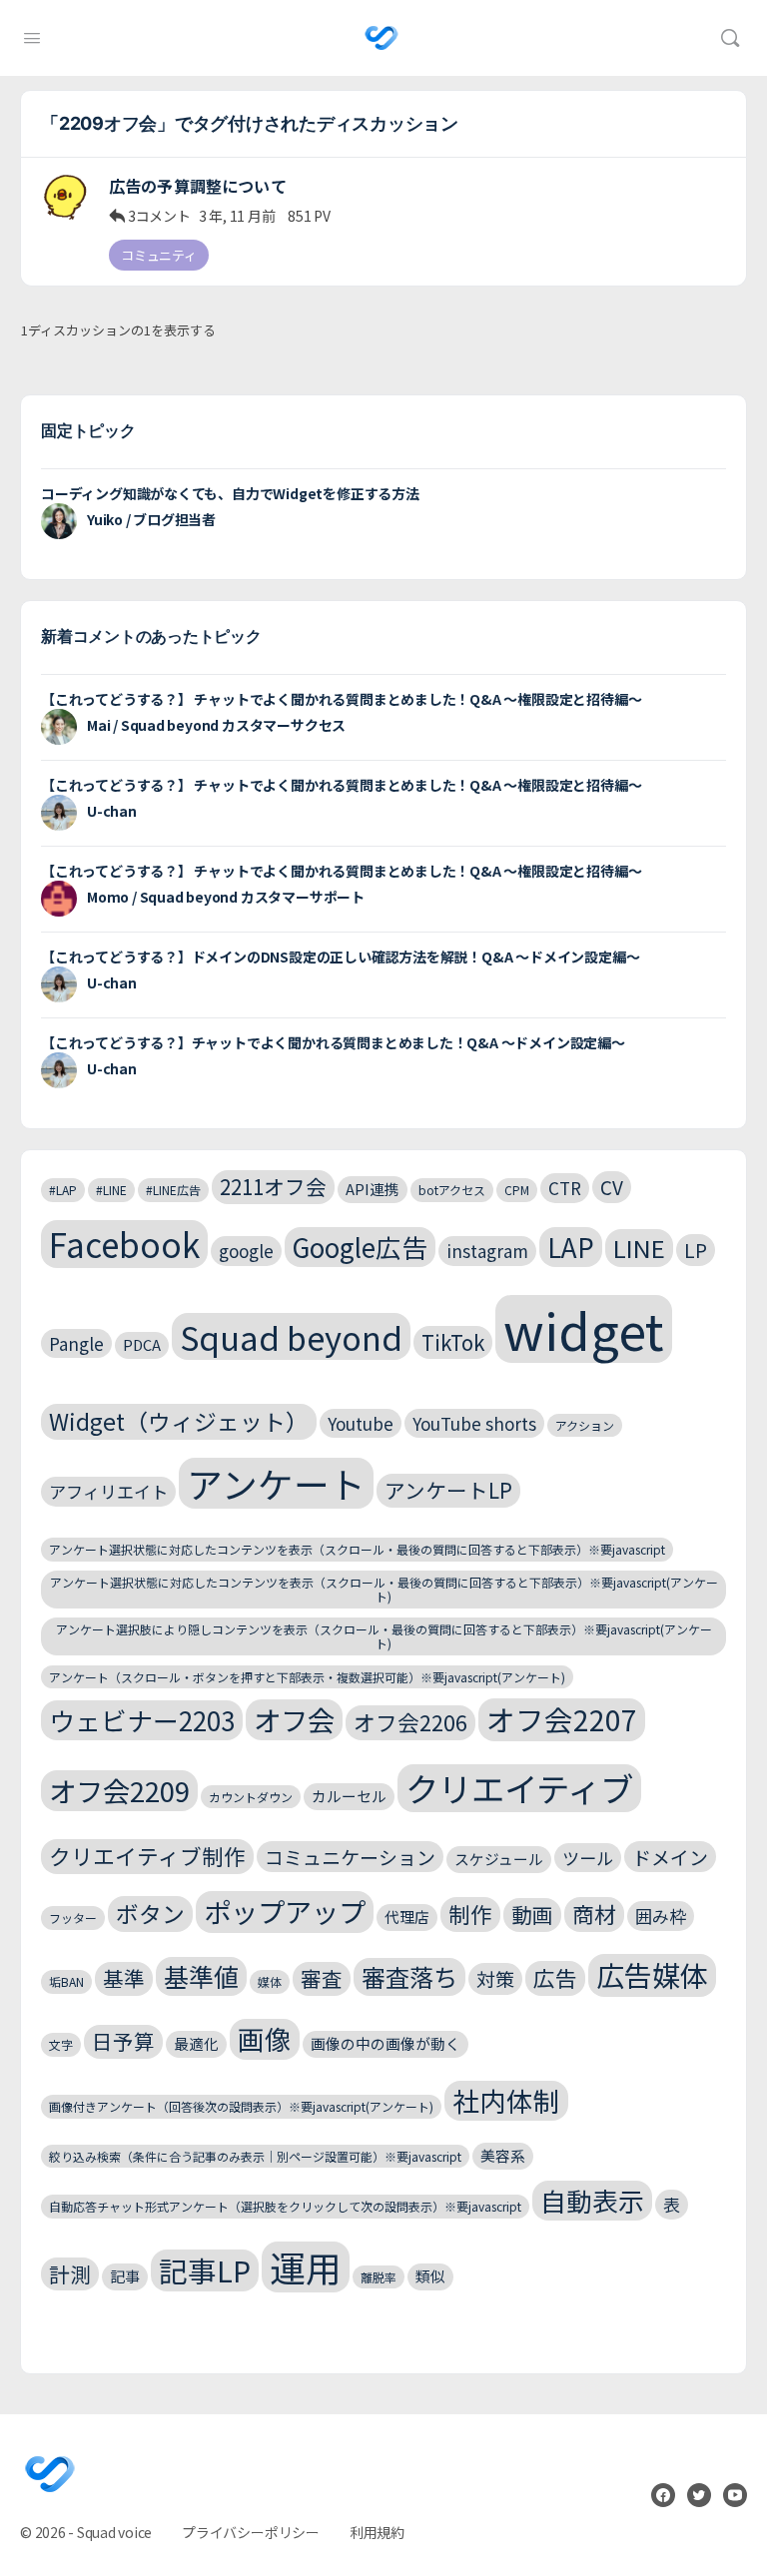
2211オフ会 (273, 1186)
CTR (565, 1188)
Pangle (76, 1343)
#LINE (111, 1190)
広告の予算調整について (198, 186)
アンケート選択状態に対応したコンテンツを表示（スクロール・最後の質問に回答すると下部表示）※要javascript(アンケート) (384, 1589)
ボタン (150, 1914)
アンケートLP (448, 1490)
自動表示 (592, 2200)
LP (696, 1250)
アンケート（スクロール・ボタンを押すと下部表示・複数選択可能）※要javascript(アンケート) (307, 1677)
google (246, 1251)
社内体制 (506, 2100)
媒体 (270, 1981)
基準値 (201, 1976)
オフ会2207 (562, 1719)
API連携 (373, 1189)
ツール (588, 1858)
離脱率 (379, 2277)
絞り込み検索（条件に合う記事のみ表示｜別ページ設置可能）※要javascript (255, 2156)
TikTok (453, 1342)
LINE (639, 1248)
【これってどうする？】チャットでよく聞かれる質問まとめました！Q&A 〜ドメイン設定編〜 (333, 1042)
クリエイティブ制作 (147, 1856)
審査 (322, 1978)
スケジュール (499, 1859)
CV (612, 1187)
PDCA (142, 1344)
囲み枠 (661, 1916)
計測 (70, 2273)
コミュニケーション (350, 1857)
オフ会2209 (119, 1790)
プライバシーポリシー (251, 2532)
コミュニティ (159, 255)
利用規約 (377, 2532)
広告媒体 (652, 1974)
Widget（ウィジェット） (179, 1421)
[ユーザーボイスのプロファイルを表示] (65, 197)
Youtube (361, 1423)
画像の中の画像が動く (385, 2043)
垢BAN (66, 1981)
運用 (306, 2267)
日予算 (123, 2041)
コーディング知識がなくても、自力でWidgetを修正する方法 (230, 493)
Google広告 (360, 1247)
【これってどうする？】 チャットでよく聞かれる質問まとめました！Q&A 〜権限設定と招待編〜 (341, 699)
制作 (470, 1914)
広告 (555, 1977)
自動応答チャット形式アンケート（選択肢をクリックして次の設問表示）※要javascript (285, 2206)
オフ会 (294, 1719)
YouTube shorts (474, 1423)
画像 (265, 2038)
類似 (430, 2276)
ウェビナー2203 (142, 1720)
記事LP (205, 2270)
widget (584, 1329)
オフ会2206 (410, 1722)
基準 (124, 1978)
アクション (585, 1425)
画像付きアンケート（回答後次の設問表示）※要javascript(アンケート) (241, 2106)
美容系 (503, 2155)
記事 (125, 2276)
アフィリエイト (108, 1491)
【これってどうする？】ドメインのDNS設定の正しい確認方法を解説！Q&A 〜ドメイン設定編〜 (340, 957)
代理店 (407, 1917)
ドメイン (670, 1857)
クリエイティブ (519, 1788)
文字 (61, 2044)
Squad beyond (291, 1336)
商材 (594, 1914)
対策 (495, 1978)
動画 (532, 1914)
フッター (73, 1918)
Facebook (124, 1244)
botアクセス (452, 1190)
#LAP (63, 1190)
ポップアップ (285, 1911)
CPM (517, 1190)
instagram (487, 1251)
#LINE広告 (173, 1190)
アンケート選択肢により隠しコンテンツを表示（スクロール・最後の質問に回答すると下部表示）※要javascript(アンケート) (384, 1636)
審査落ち (409, 1976)
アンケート (276, 1483)
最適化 (196, 2043)
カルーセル (349, 1796)
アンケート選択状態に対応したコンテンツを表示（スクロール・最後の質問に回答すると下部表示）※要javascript (357, 1549)
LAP (571, 1247)
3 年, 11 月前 (237, 216)
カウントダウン (251, 1797)
